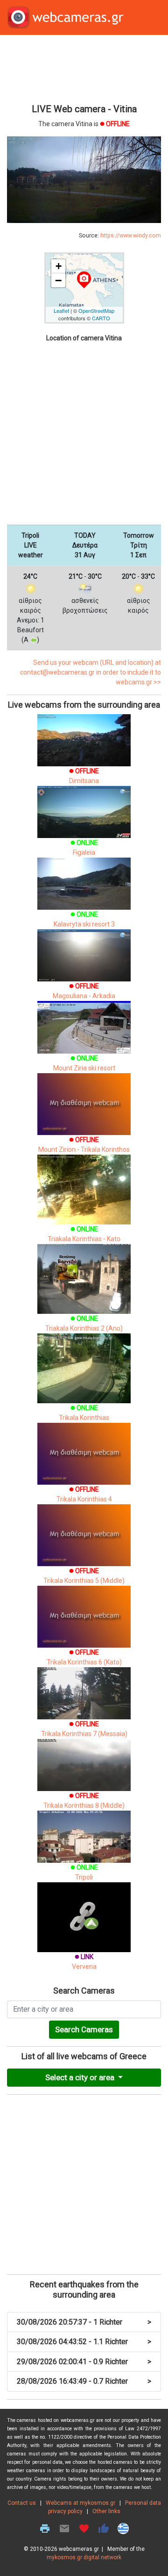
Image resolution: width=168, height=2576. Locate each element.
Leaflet (61, 311)
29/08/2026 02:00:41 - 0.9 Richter (84, 2362)
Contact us (22, 2503)
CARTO (101, 318)
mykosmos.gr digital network (84, 2557)
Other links (106, 2511)
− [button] (58, 280)
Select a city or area (81, 2077)
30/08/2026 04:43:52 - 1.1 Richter (84, 2342)
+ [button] (59, 266)
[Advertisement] (84, 68)
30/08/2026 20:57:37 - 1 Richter (84, 2322)
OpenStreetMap (96, 311)
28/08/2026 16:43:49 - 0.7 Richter (84, 2381)
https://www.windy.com (131, 236)
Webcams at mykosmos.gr (80, 2503)
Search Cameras (84, 2029)
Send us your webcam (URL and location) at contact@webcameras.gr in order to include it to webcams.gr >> (91, 672)
